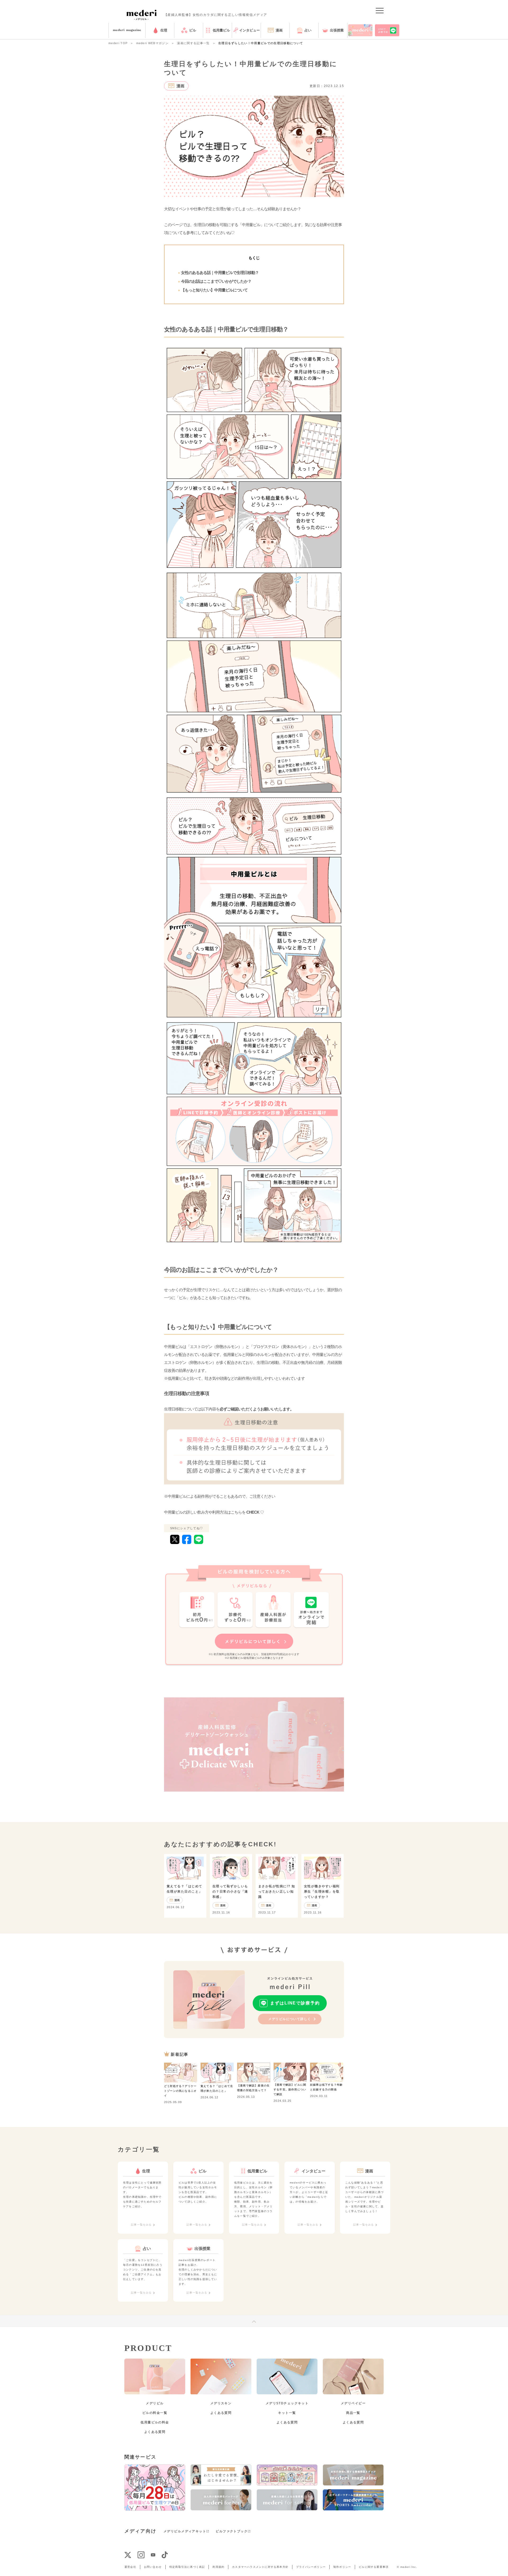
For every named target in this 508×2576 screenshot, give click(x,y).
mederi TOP (118, 43)
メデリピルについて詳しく (290, 2019)
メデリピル (155, 2403)
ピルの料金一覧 (155, 2413)
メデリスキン (221, 2403)
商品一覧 (353, 2413)
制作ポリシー (342, 2567)
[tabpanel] (143, 2198)
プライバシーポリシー (311, 2567)
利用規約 (218, 2567)
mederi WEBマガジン (152, 43)
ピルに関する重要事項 (374, 2567)
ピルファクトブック (232, 2531)
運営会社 (130, 2567)
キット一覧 (287, 2413)
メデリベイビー (353, 2403)
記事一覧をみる (141, 2225)
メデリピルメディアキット (185, 2531)
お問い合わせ (153, 2567)
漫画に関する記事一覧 (193, 43)
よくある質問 (155, 2432)
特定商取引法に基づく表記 (187, 2567)
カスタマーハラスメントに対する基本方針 (260, 2567)
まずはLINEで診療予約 (295, 2003)
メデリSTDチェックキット (287, 2403)
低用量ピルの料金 (155, 2422)
